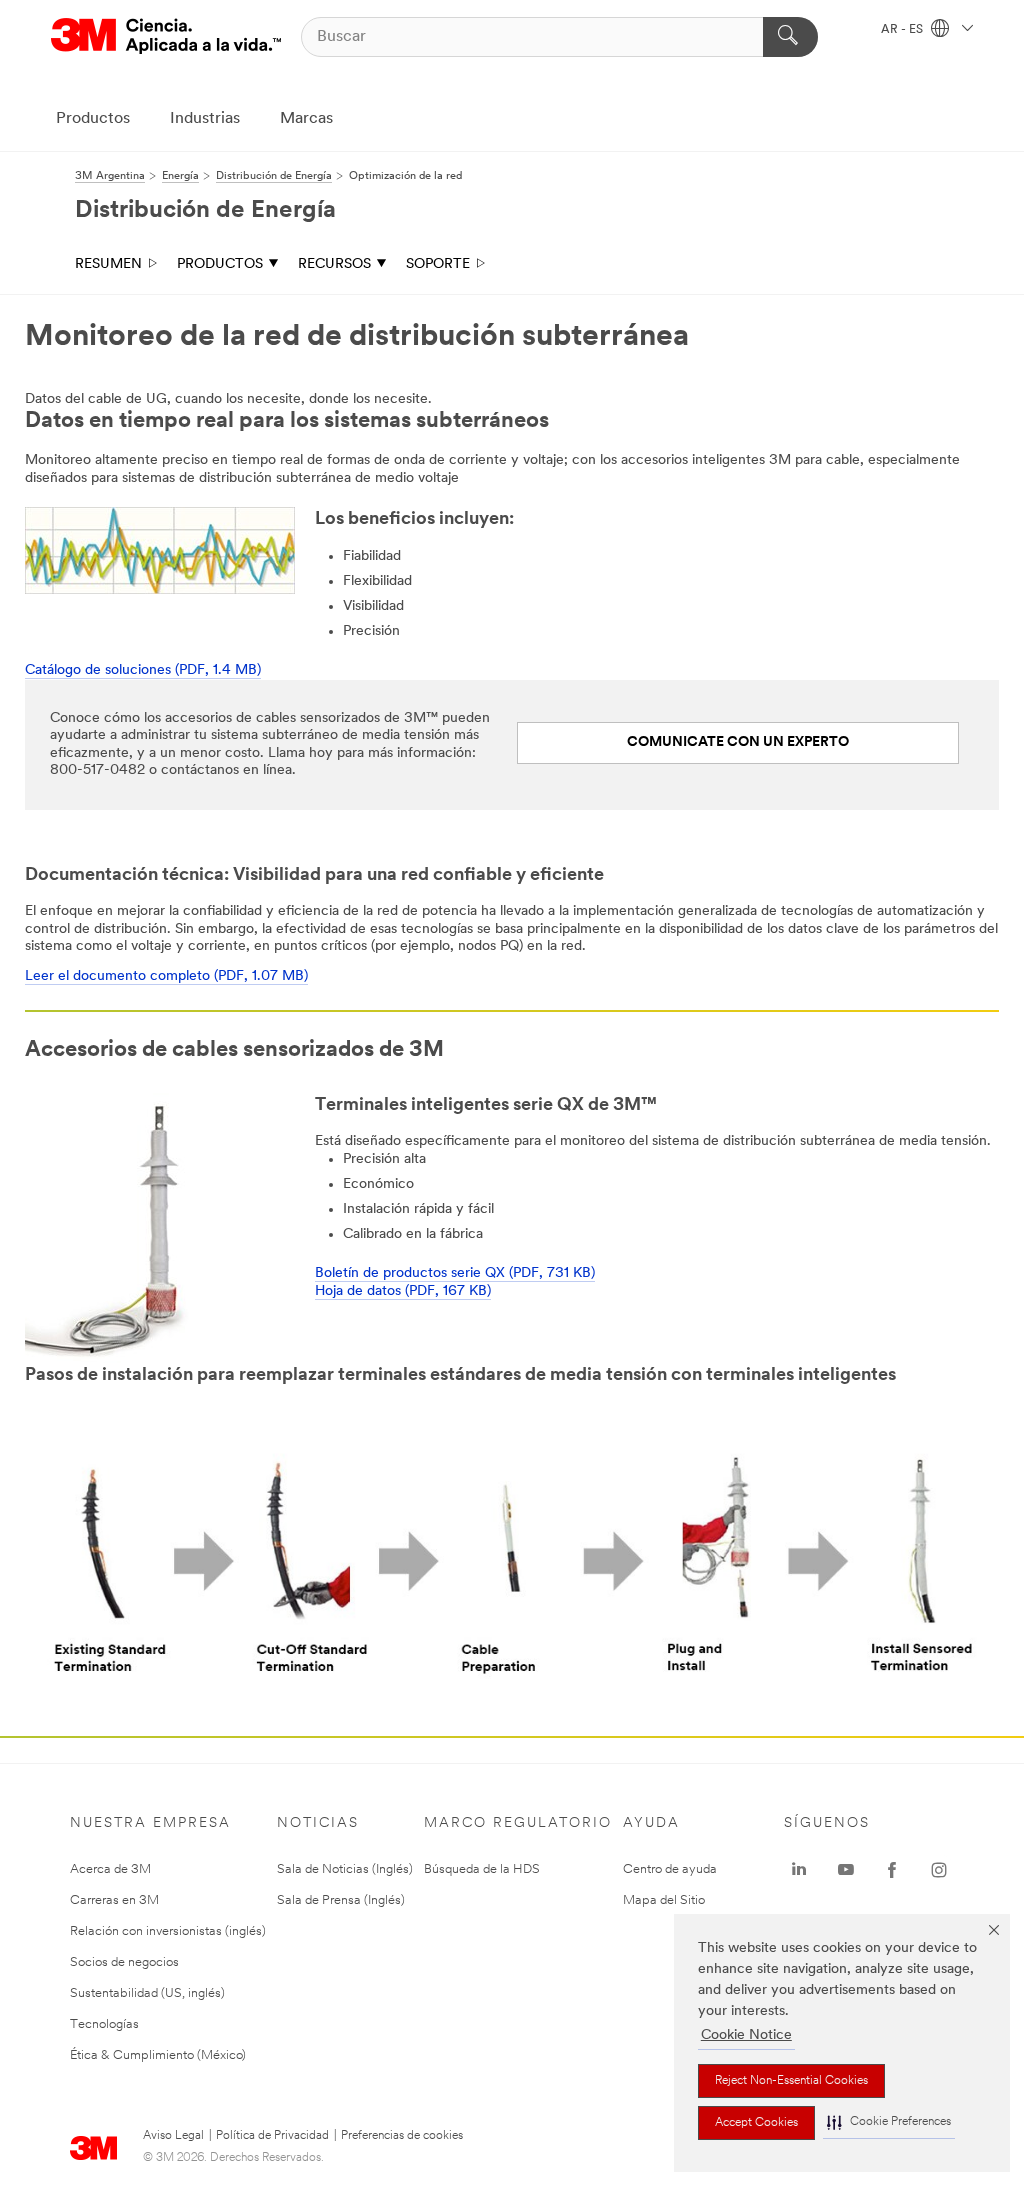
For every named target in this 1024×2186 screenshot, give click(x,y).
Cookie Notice (746, 2035)
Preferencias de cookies (402, 2136)
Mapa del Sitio (664, 1900)
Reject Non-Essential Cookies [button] (791, 2081)
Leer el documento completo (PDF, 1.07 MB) (166, 976)
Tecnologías (104, 2024)
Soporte (438, 264)
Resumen (108, 264)
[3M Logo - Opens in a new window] (166, 36)
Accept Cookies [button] (756, 2123)
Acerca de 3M (110, 1869)
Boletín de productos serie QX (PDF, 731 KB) (455, 1273)
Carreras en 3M (114, 1900)
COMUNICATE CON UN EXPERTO (738, 742)
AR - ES (903, 30)
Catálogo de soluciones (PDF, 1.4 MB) (143, 670)
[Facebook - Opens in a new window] (892, 1870)
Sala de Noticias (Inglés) (345, 1869)
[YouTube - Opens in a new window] (846, 1870)
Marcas (306, 119)
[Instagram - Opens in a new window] (939, 1870)
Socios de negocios (124, 1962)
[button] (889, 2122)
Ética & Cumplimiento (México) (158, 2055)
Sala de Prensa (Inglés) (341, 1900)
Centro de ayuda (670, 1869)
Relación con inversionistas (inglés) (168, 1931)
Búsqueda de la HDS (482, 1869)
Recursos (334, 264)
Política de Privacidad (272, 2136)
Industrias (205, 119)
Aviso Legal (173, 2136)
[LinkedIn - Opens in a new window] (799, 1870)
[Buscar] (790, 37)
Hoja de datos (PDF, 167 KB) (403, 1291)
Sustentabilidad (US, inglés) (147, 1993)
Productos (93, 119)
